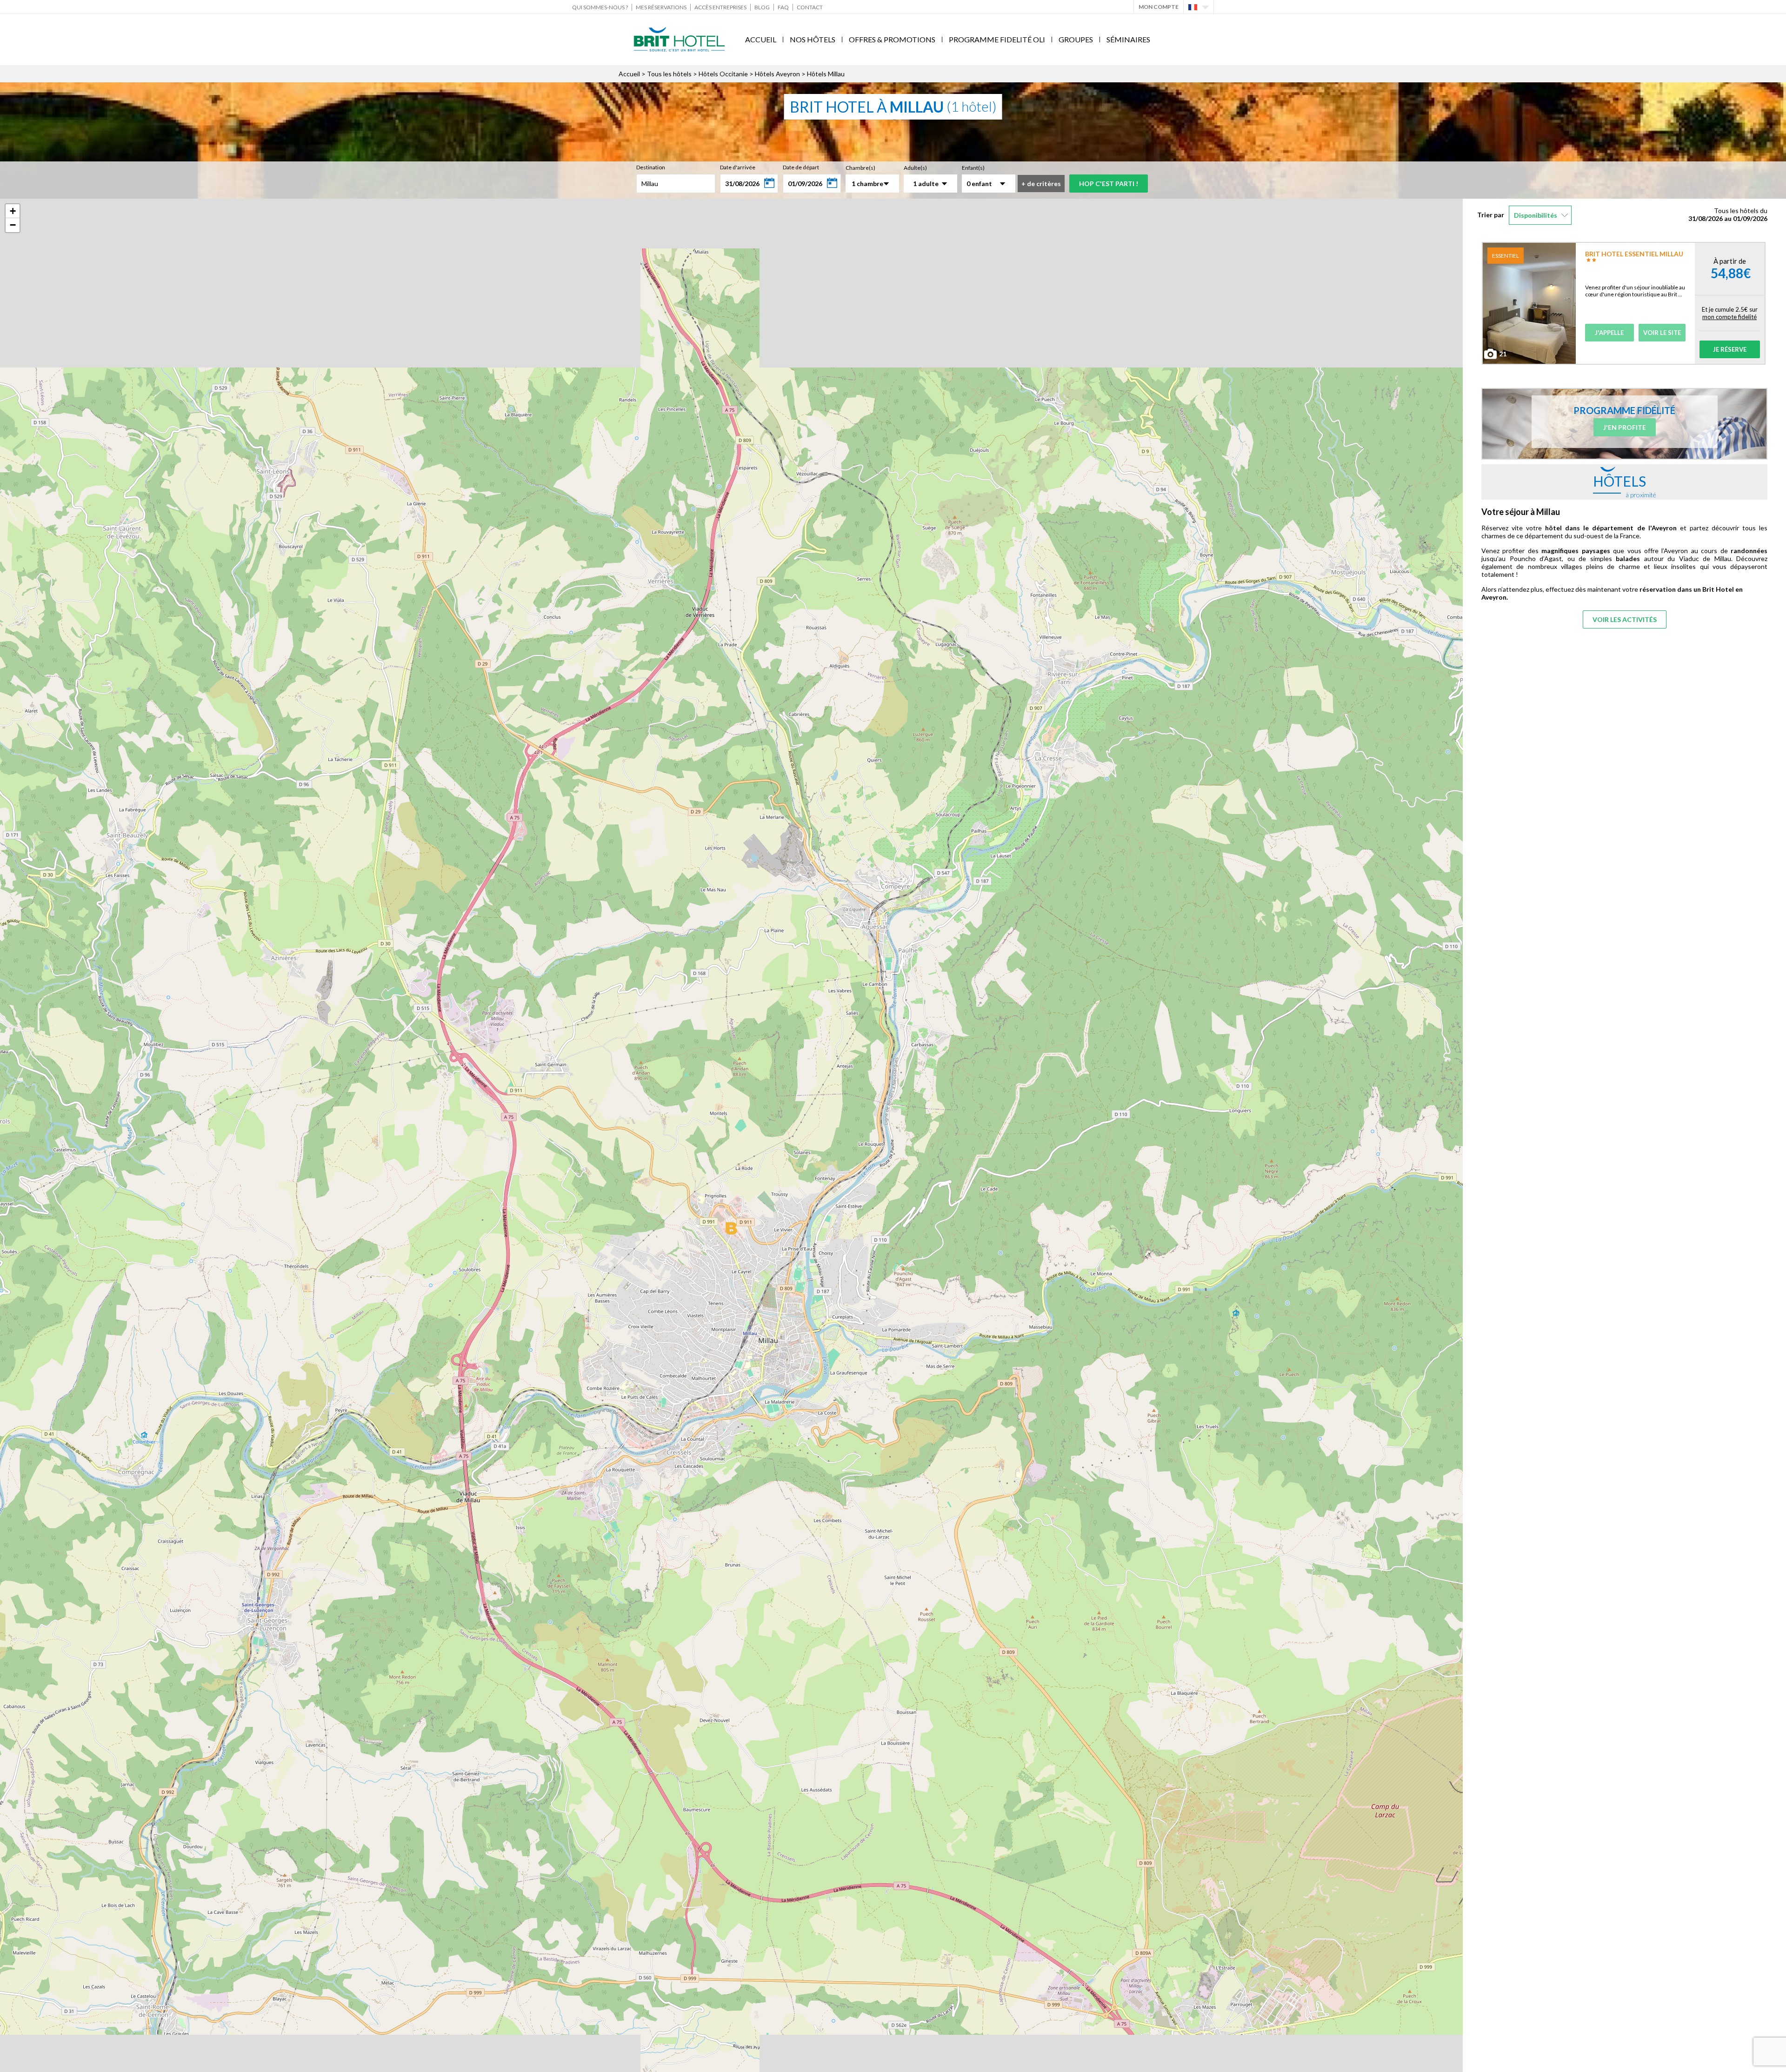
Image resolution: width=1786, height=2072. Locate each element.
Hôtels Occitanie (723, 74)
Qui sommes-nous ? (600, 7)
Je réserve (1730, 349)
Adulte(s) (915, 168)
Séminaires (1128, 39)
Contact (810, 7)
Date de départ (801, 167)
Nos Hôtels (813, 39)
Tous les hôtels (669, 74)
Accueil (761, 39)
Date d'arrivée (738, 167)
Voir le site (1662, 333)
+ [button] (13, 211)
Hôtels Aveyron (777, 74)
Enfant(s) (973, 168)
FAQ (783, 7)
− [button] (13, 225)
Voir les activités (1625, 619)
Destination (651, 167)
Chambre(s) (860, 168)
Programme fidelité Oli (997, 39)
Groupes (1076, 39)
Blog (762, 7)
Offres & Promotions (892, 39)
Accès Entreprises (720, 7)
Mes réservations (661, 7)
